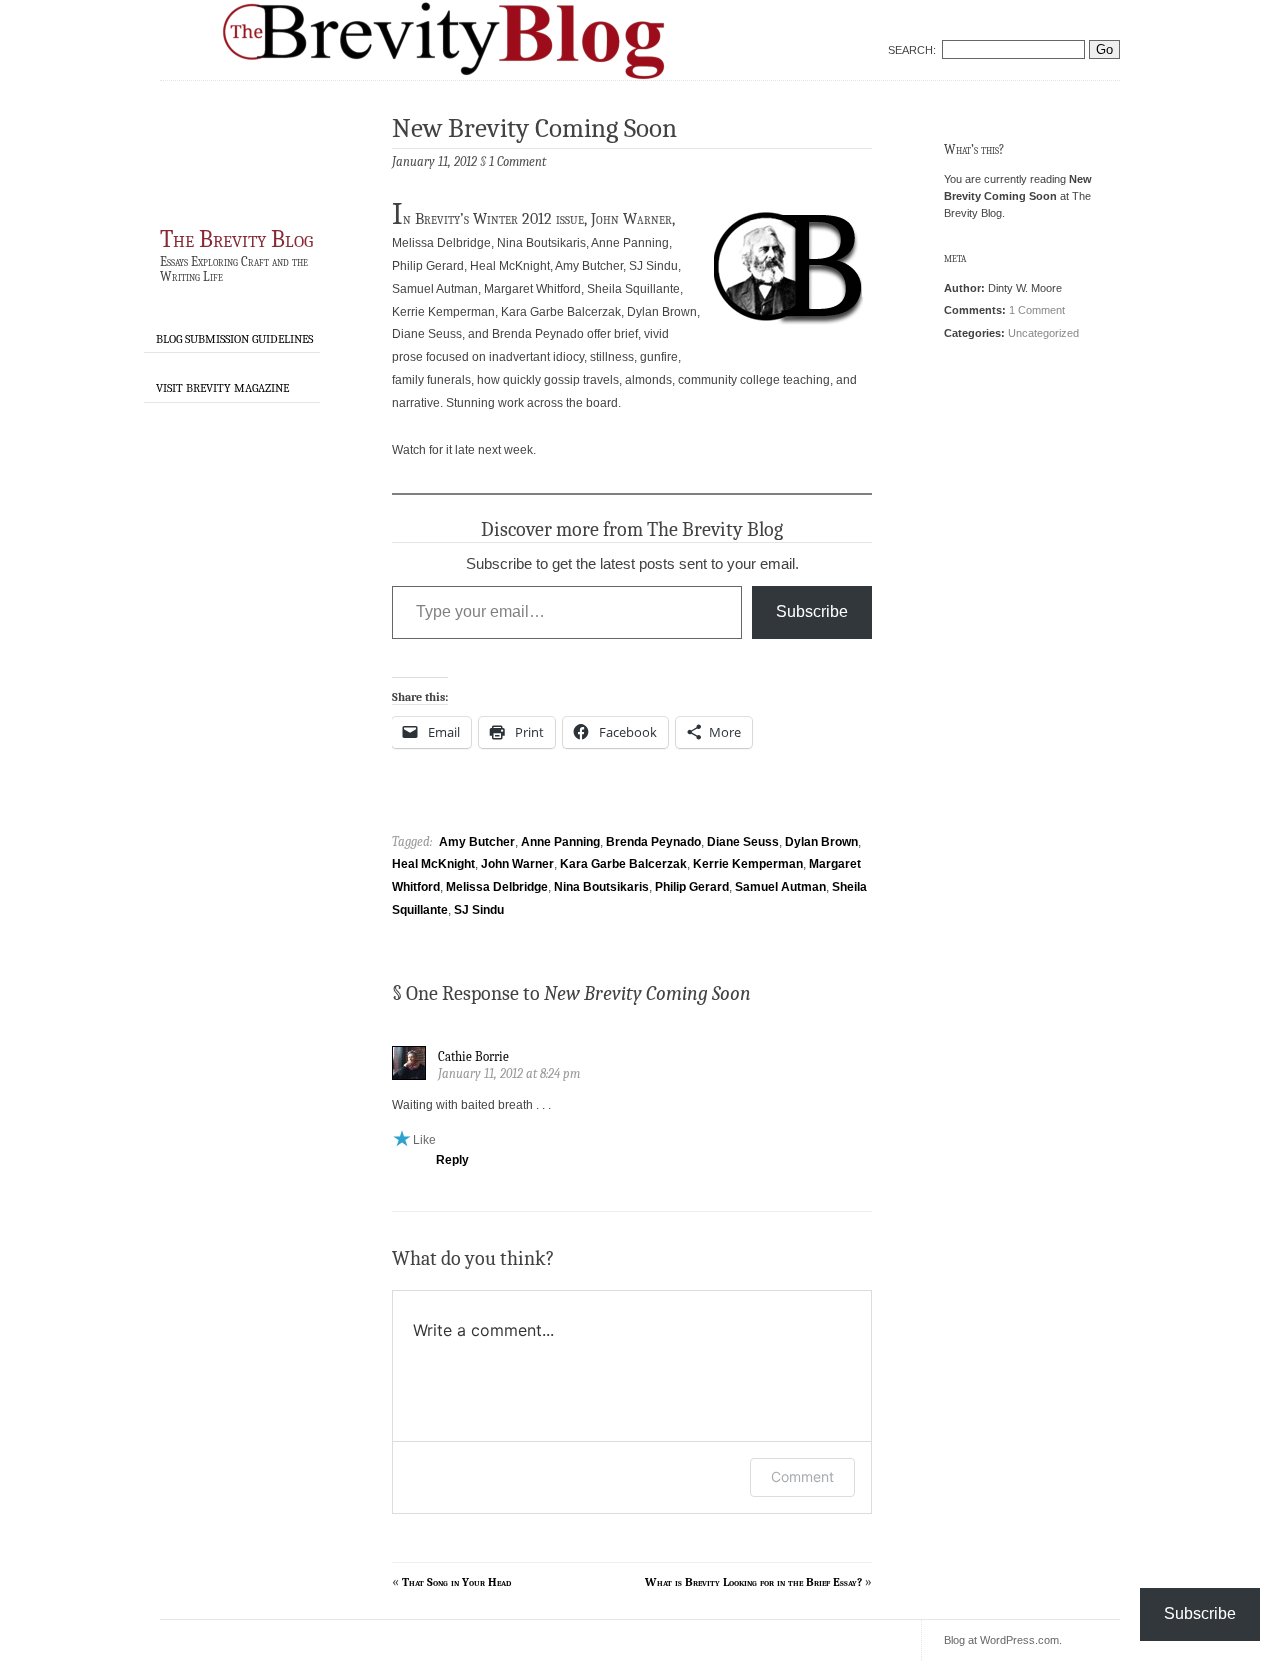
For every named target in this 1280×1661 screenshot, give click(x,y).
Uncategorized (1043, 333)
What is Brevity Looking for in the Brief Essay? (753, 1582)
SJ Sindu (479, 910)
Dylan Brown (821, 842)
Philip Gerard (692, 887)
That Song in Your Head (456, 1582)
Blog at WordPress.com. (1003, 1640)
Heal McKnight (433, 864)
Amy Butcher (477, 842)
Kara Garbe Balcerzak (623, 864)
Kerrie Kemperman (748, 864)
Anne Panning (560, 842)
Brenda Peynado (653, 842)
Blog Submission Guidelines (234, 339)
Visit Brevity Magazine (222, 388)
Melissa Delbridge (497, 887)
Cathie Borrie (473, 1056)
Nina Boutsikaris (601, 887)
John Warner (517, 864)
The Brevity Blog (236, 239)
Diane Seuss (743, 842)
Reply (452, 1160)
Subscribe (812, 611)
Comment (802, 1476)
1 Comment (1037, 310)
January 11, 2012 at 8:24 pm (509, 1073)
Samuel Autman (780, 887)
